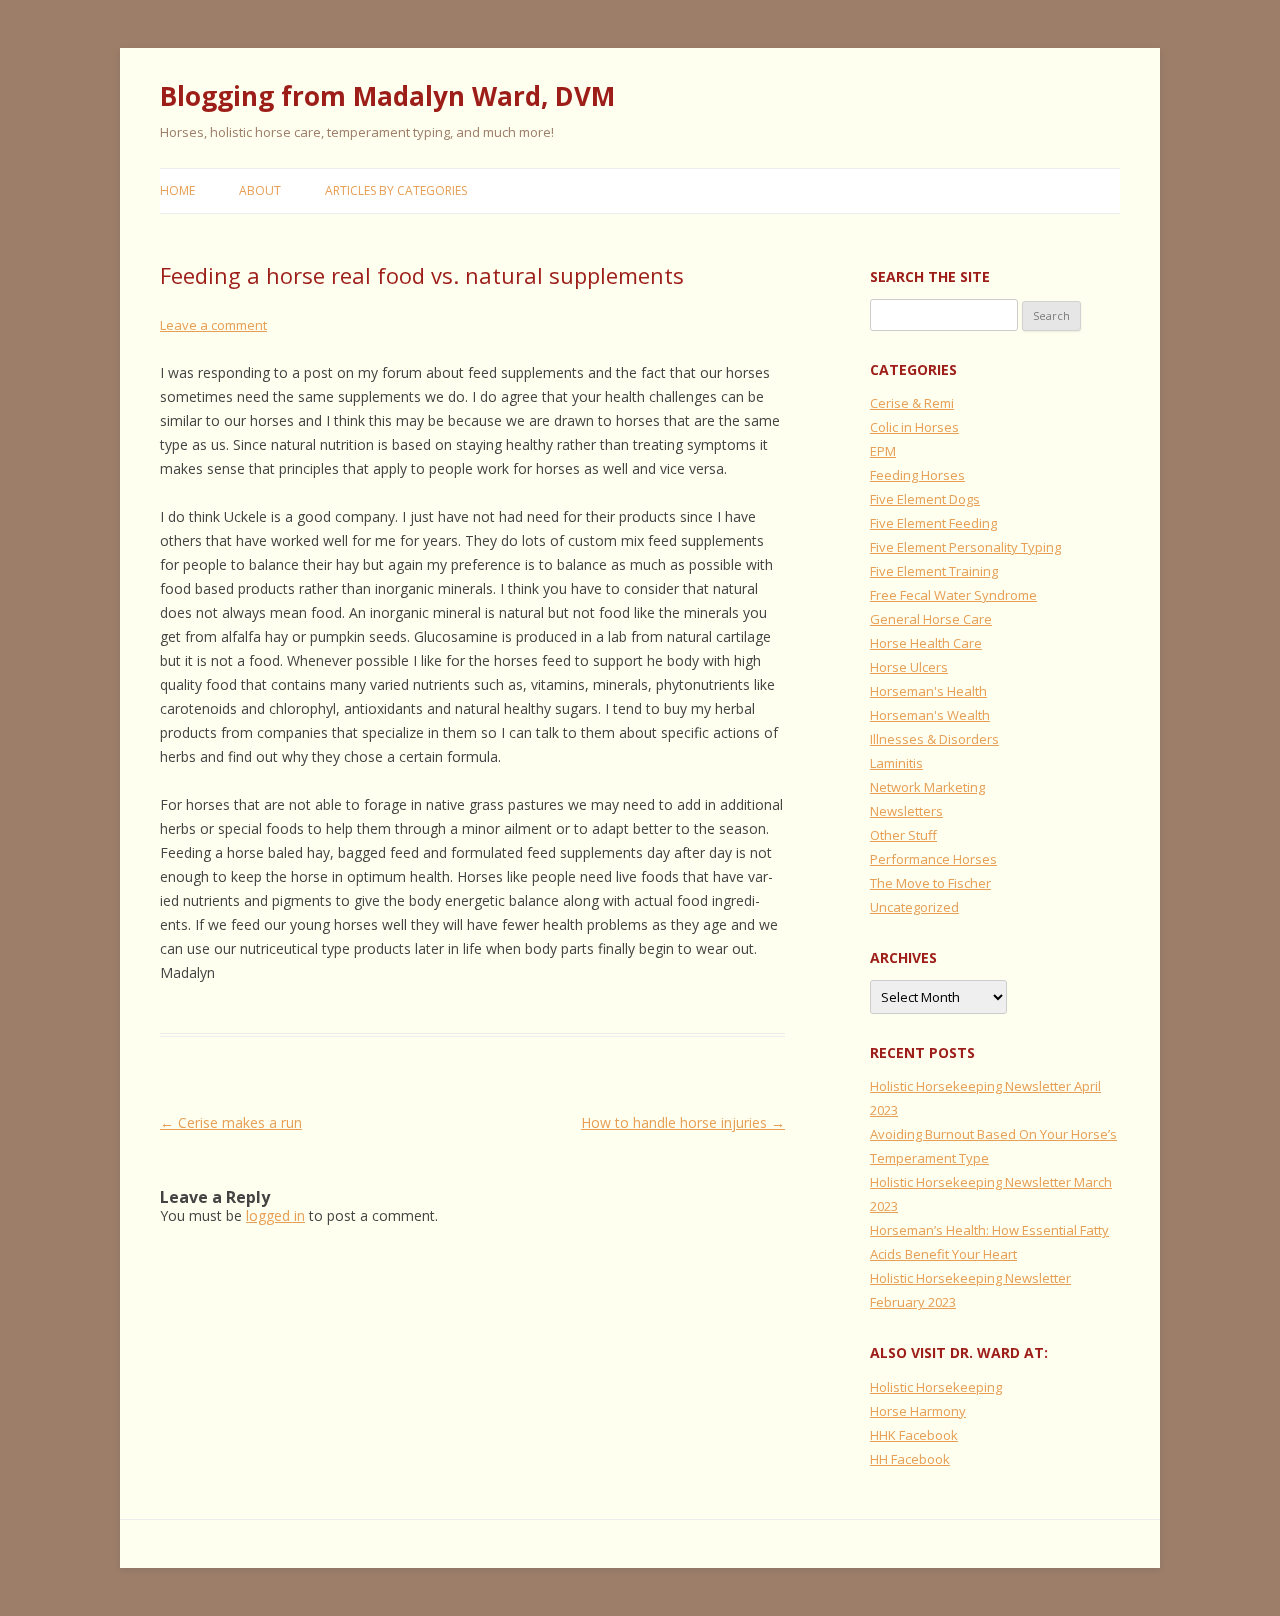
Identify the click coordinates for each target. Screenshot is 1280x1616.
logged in (275, 1215)
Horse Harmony (918, 1411)
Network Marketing (927, 787)
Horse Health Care (926, 643)
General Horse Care (931, 619)
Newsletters (906, 811)
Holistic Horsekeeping (936, 1387)
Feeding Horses (917, 475)
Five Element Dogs (925, 499)
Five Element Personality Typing (965, 547)
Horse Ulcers (909, 667)
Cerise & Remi (912, 403)
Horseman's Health (928, 691)
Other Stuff (903, 835)
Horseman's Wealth (930, 715)
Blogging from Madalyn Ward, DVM (387, 96)
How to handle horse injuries (683, 1122)
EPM (883, 451)
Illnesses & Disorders (934, 739)
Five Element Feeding (933, 523)
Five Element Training (934, 571)
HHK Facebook (914, 1435)
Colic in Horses (914, 427)
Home (177, 190)
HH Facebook (910, 1459)
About (260, 190)
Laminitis (896, 763)
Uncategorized (914, 907)
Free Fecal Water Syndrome (953, 595)
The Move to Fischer (930, 883)
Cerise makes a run (231, 1122)
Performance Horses (933, 859)
